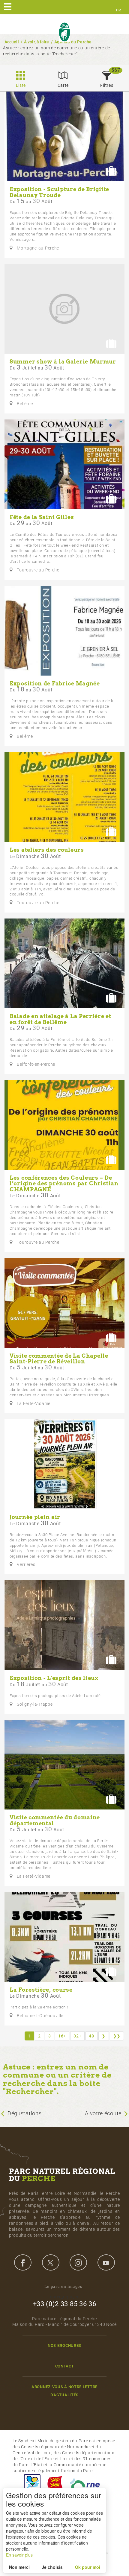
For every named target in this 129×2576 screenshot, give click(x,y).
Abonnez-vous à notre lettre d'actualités (64, 2391)
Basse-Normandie (55, 2485)
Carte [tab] (63, 85)
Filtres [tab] (107, 85)
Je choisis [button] (52, 2567)
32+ (77, 2036)
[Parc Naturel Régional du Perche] (64, 32)
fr (118, 10)
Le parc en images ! (65, 2287)
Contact (65, 2366)
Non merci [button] (19, 2567)
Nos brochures (64, 2345)
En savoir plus (19, 2555)
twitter (51, 2262)
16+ (62, 2036)
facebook (23, 2262)
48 (91, 2036)
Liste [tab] (21, 85)
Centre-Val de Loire (32, 2485)
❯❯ (117, 2036)
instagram (78, 2262)
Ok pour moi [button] (88, 2567)
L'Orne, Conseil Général (88, 2485)
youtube (106, 2262)
